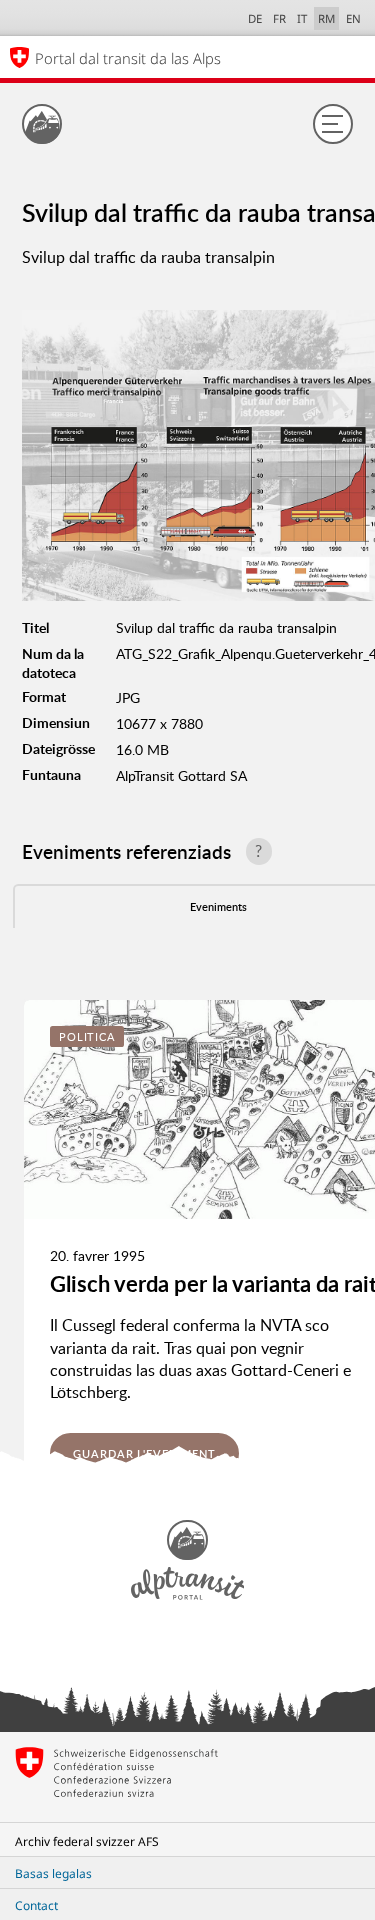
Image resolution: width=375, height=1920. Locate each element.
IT (302, 18)
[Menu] (333, 124)
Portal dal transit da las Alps (128, 58)
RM (326, 18)
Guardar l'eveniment (144, 1453)
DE (255, 18)
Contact (36, 1905)
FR (279, 18)
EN (353, 18)
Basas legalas (53, 1873)
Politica (87, 1036)
